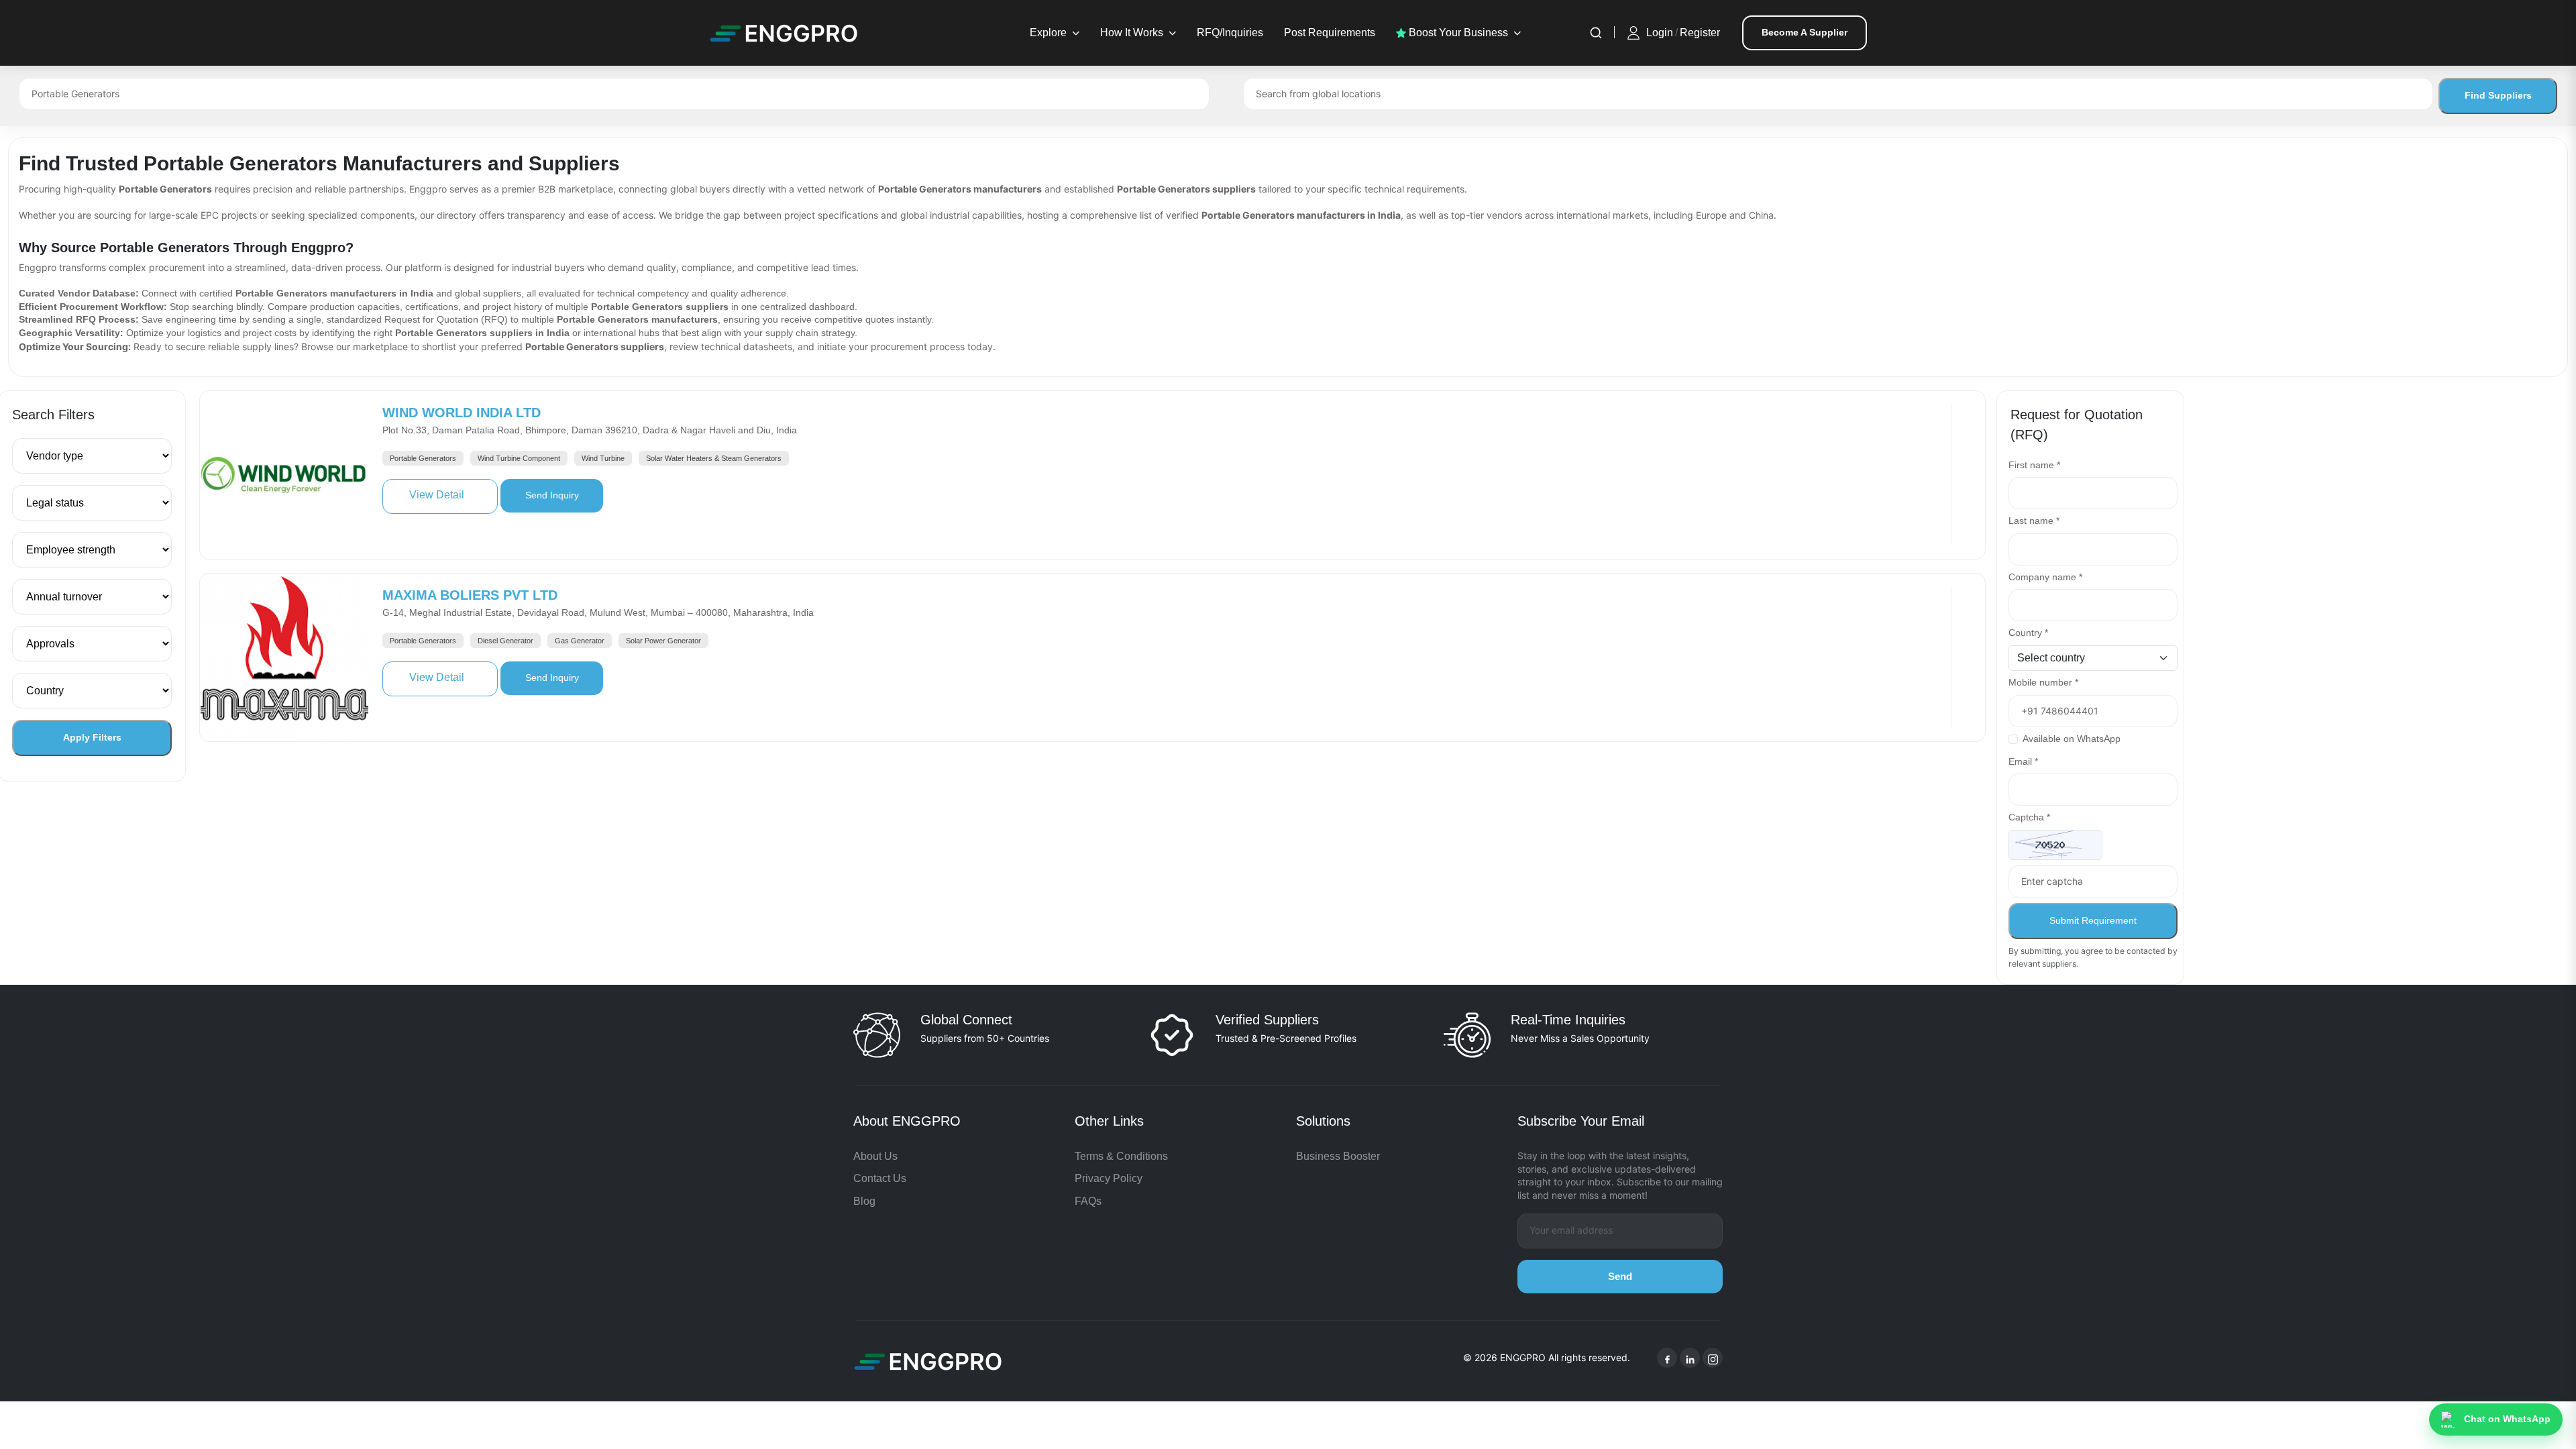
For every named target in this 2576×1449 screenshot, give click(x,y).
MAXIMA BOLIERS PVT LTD (470, 595)
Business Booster (1338, 1156)
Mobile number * (2043, 682)
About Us (875, 1156)
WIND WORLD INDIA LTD (462, 413)
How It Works (1132, 33)
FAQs (1088, 1201)
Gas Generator (580, 641)
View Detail (453, 494)
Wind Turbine (603, 458)
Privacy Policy (1109, 1178)
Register (1700, 33)
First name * (2034, 465)
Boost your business (1457, 33)
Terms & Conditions (1121, 1156)
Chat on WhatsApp (2507, 1419)
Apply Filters (92, 737)
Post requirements (1330, 33)
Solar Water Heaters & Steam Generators (714, 458)
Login (1660, 33)
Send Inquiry (564, 495)
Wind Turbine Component (519, 458)
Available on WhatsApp (2072, 739)
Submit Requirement (2093, 920)
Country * (2028, 633)
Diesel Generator (505, 641)
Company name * (2045, 577)
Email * (2023, 761)
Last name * (2034, 521)
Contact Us (880, 1178)
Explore (1048, 33)
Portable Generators (423, 458)
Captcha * (2029, 817)
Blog (864, 1201)
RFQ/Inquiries (1230, 33)
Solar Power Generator (663, 641)
